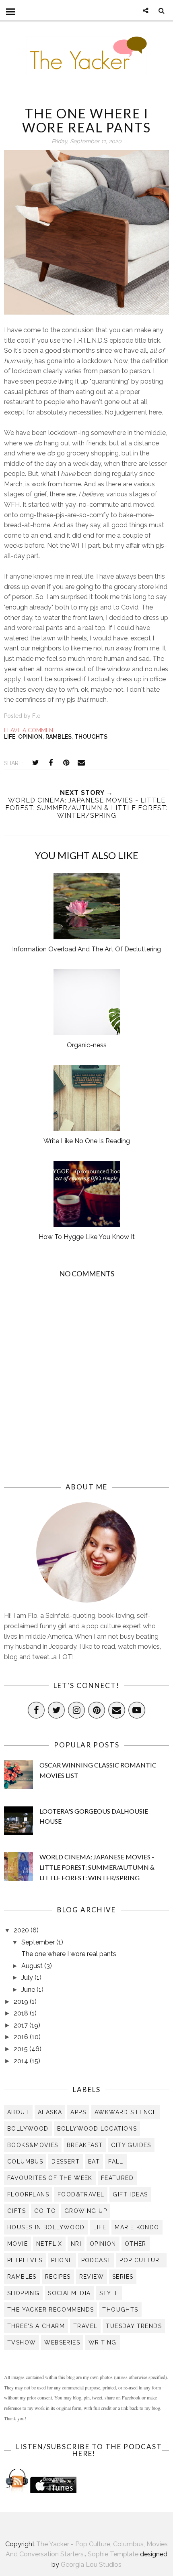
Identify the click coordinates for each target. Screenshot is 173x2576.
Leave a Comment (30, 730)
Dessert (66, 2162)
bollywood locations (97, 2129)
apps (78, 2112)
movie (18, 2244)
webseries (62, 2342)
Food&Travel (81, 2194)
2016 (22, 2037)
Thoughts (91, 737)
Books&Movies (33, 2145)
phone (62, 2260)
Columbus (25, 2162)
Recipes (58, 2277)
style (109, 2293)
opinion (30, 737)
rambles (59, 737)
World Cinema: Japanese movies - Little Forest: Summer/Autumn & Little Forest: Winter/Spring (97, 1867)
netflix (49, 2244)
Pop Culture (141, 2260)
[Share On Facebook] (51, 763)
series (123, 2277)
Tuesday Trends (134, 2326)
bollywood (28, 2129)
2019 (22, 2002)
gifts (16, 2211)
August (33, 1966)
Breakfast (85, 2145)
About (18, 2112)
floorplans (28, 2194)
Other (136, 2244)
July (28, 1978)
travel (85, 2326)
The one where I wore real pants (69, 1954)
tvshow (22, 2342)
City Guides (131, 2145)
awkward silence (126, 2112)
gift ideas (130, 2194)
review (92, 2277)
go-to (45, 2211)
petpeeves (25, 2260)
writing (103, 2342)
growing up (86, 2211)
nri (76, 2244)
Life (10, 737)
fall (116, 2162)
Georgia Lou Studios (91, 2565)
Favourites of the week (50, 2178)
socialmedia (69, 2293)
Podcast (96, 2260)
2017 (22, 2025)
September (39, 1942)
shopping (23, 2293)
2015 (22, 2049)
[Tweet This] (35, 763)
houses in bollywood (46, 2227)
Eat (94, 2162)
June (29, 1990)
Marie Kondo (137, 2227)
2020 (22, 1930)
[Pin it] (66, 763)
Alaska (50, 2112)
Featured (117, 2178)
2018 (22, 2013)
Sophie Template (113, 2554)
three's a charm (36, 2326)
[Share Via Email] (81, 763)
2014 (22, 2061)
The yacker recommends (50, 2310)
